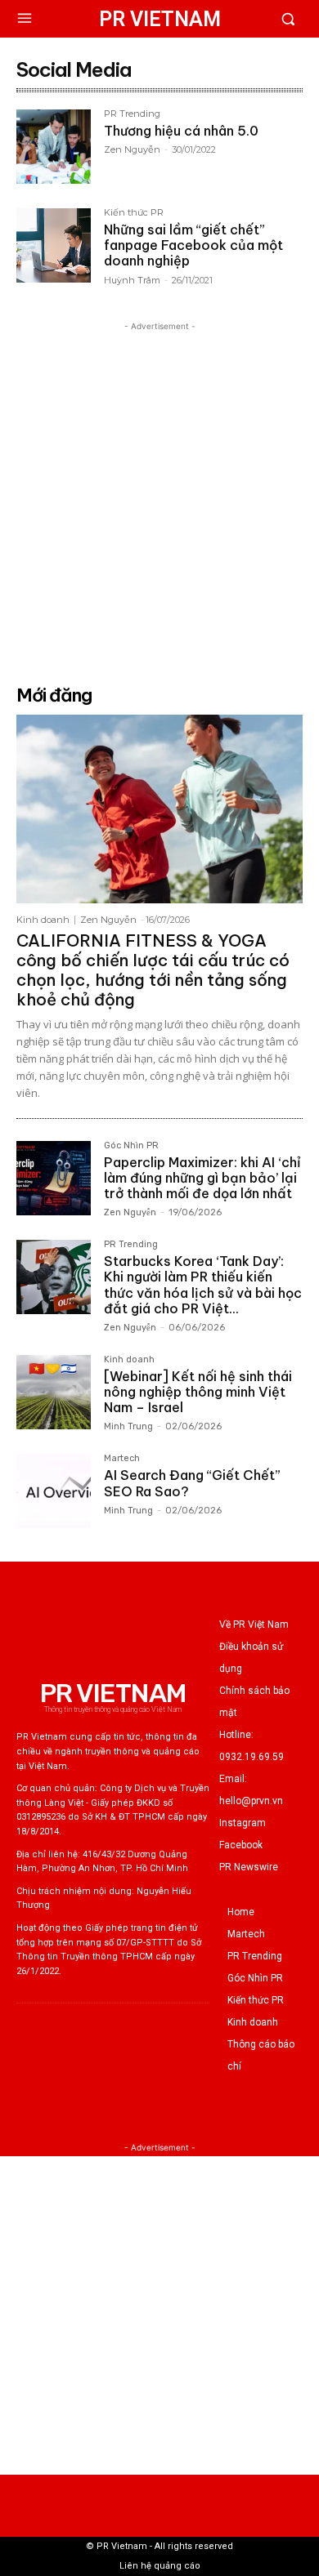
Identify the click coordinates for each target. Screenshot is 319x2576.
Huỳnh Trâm (132, 280)
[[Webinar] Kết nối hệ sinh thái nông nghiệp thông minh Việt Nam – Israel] (54, 1392)
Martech (122, 1459)
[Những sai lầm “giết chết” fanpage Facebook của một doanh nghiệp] (54, 245)
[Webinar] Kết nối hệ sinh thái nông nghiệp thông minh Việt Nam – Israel (198, 1392)
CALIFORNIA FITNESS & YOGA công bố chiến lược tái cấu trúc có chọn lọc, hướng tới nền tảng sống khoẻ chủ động (153, 970)
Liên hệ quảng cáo (160, 2566)
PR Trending (132, 114)
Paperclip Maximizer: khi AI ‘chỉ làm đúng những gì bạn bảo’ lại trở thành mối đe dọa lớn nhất (202, 1178)
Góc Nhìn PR (131, 1146)
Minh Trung (128, 1426)
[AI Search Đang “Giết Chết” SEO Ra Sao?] (54, 1491)
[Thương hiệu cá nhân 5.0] (54, 147)
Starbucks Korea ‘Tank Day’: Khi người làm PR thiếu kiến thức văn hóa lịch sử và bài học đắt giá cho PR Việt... (203, 1285)
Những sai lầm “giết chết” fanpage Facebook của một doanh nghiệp (193, 245)
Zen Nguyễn (132, 149)
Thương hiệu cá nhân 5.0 (181, 131)
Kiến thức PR (134, 213)
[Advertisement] (159, 494)
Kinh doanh (43, 920)
